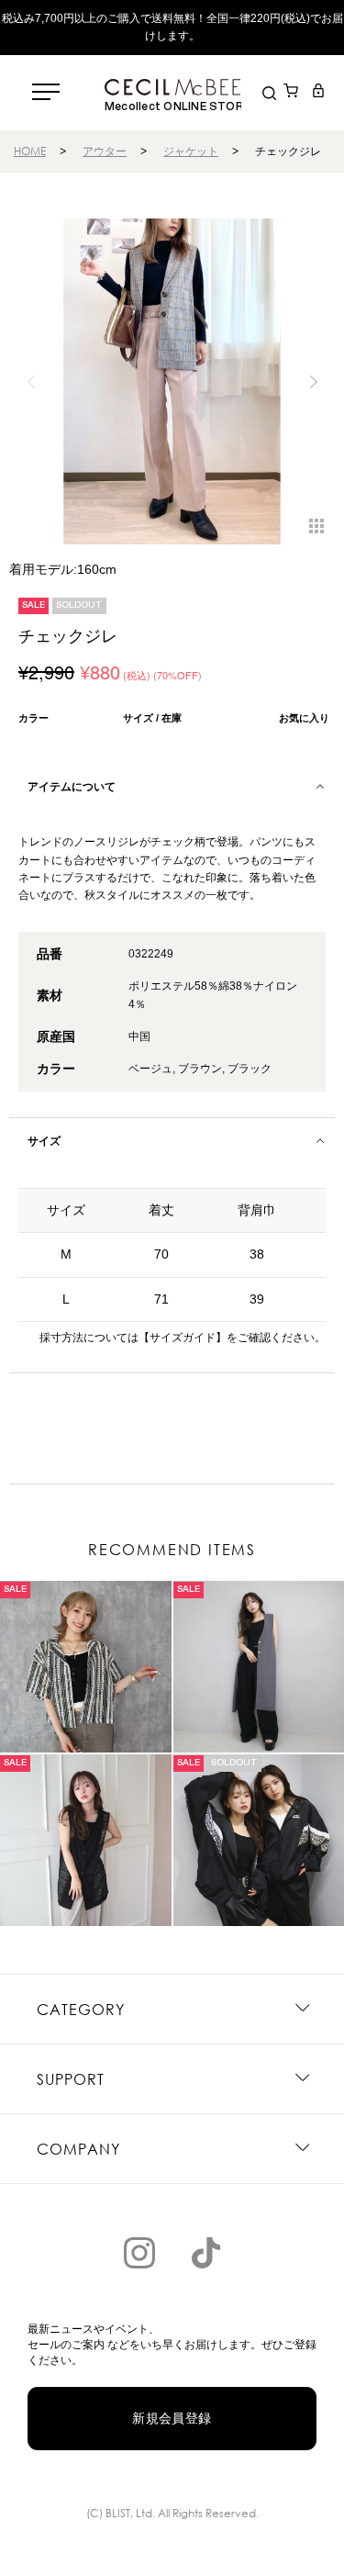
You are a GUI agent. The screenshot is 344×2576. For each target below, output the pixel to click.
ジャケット (191, 151)
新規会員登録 (172, 2418)
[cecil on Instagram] (139, 2253)
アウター (105, 151)
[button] (313, 382)
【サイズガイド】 (183, 1338)
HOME (30, 151)
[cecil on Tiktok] (205, 2253)
